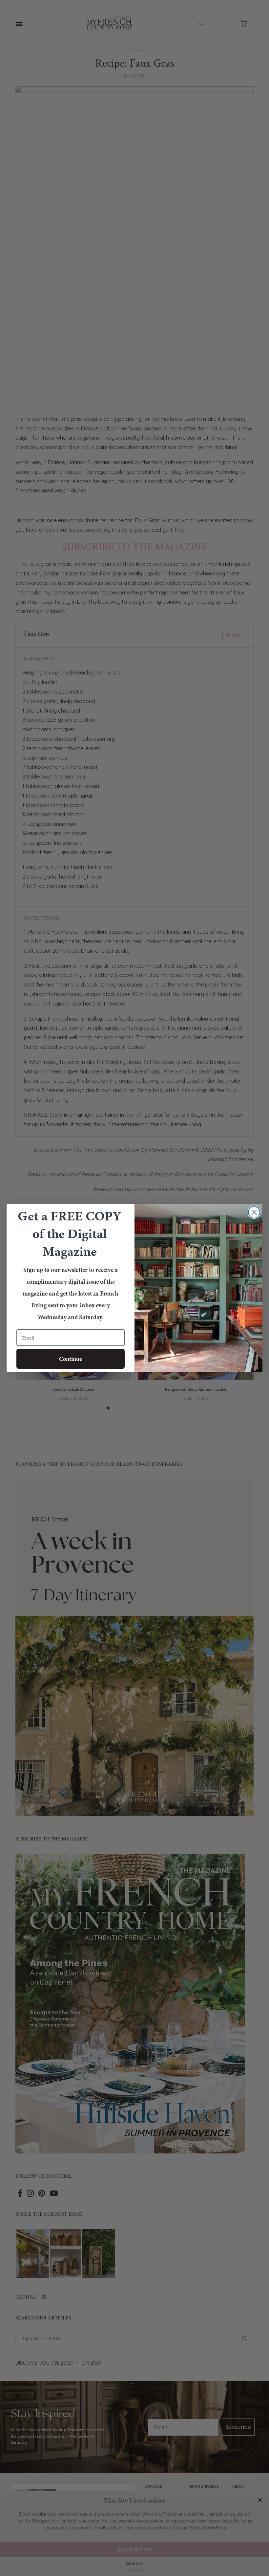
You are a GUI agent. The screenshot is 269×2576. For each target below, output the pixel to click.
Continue (71, 1359)
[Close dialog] (254, 1212)
